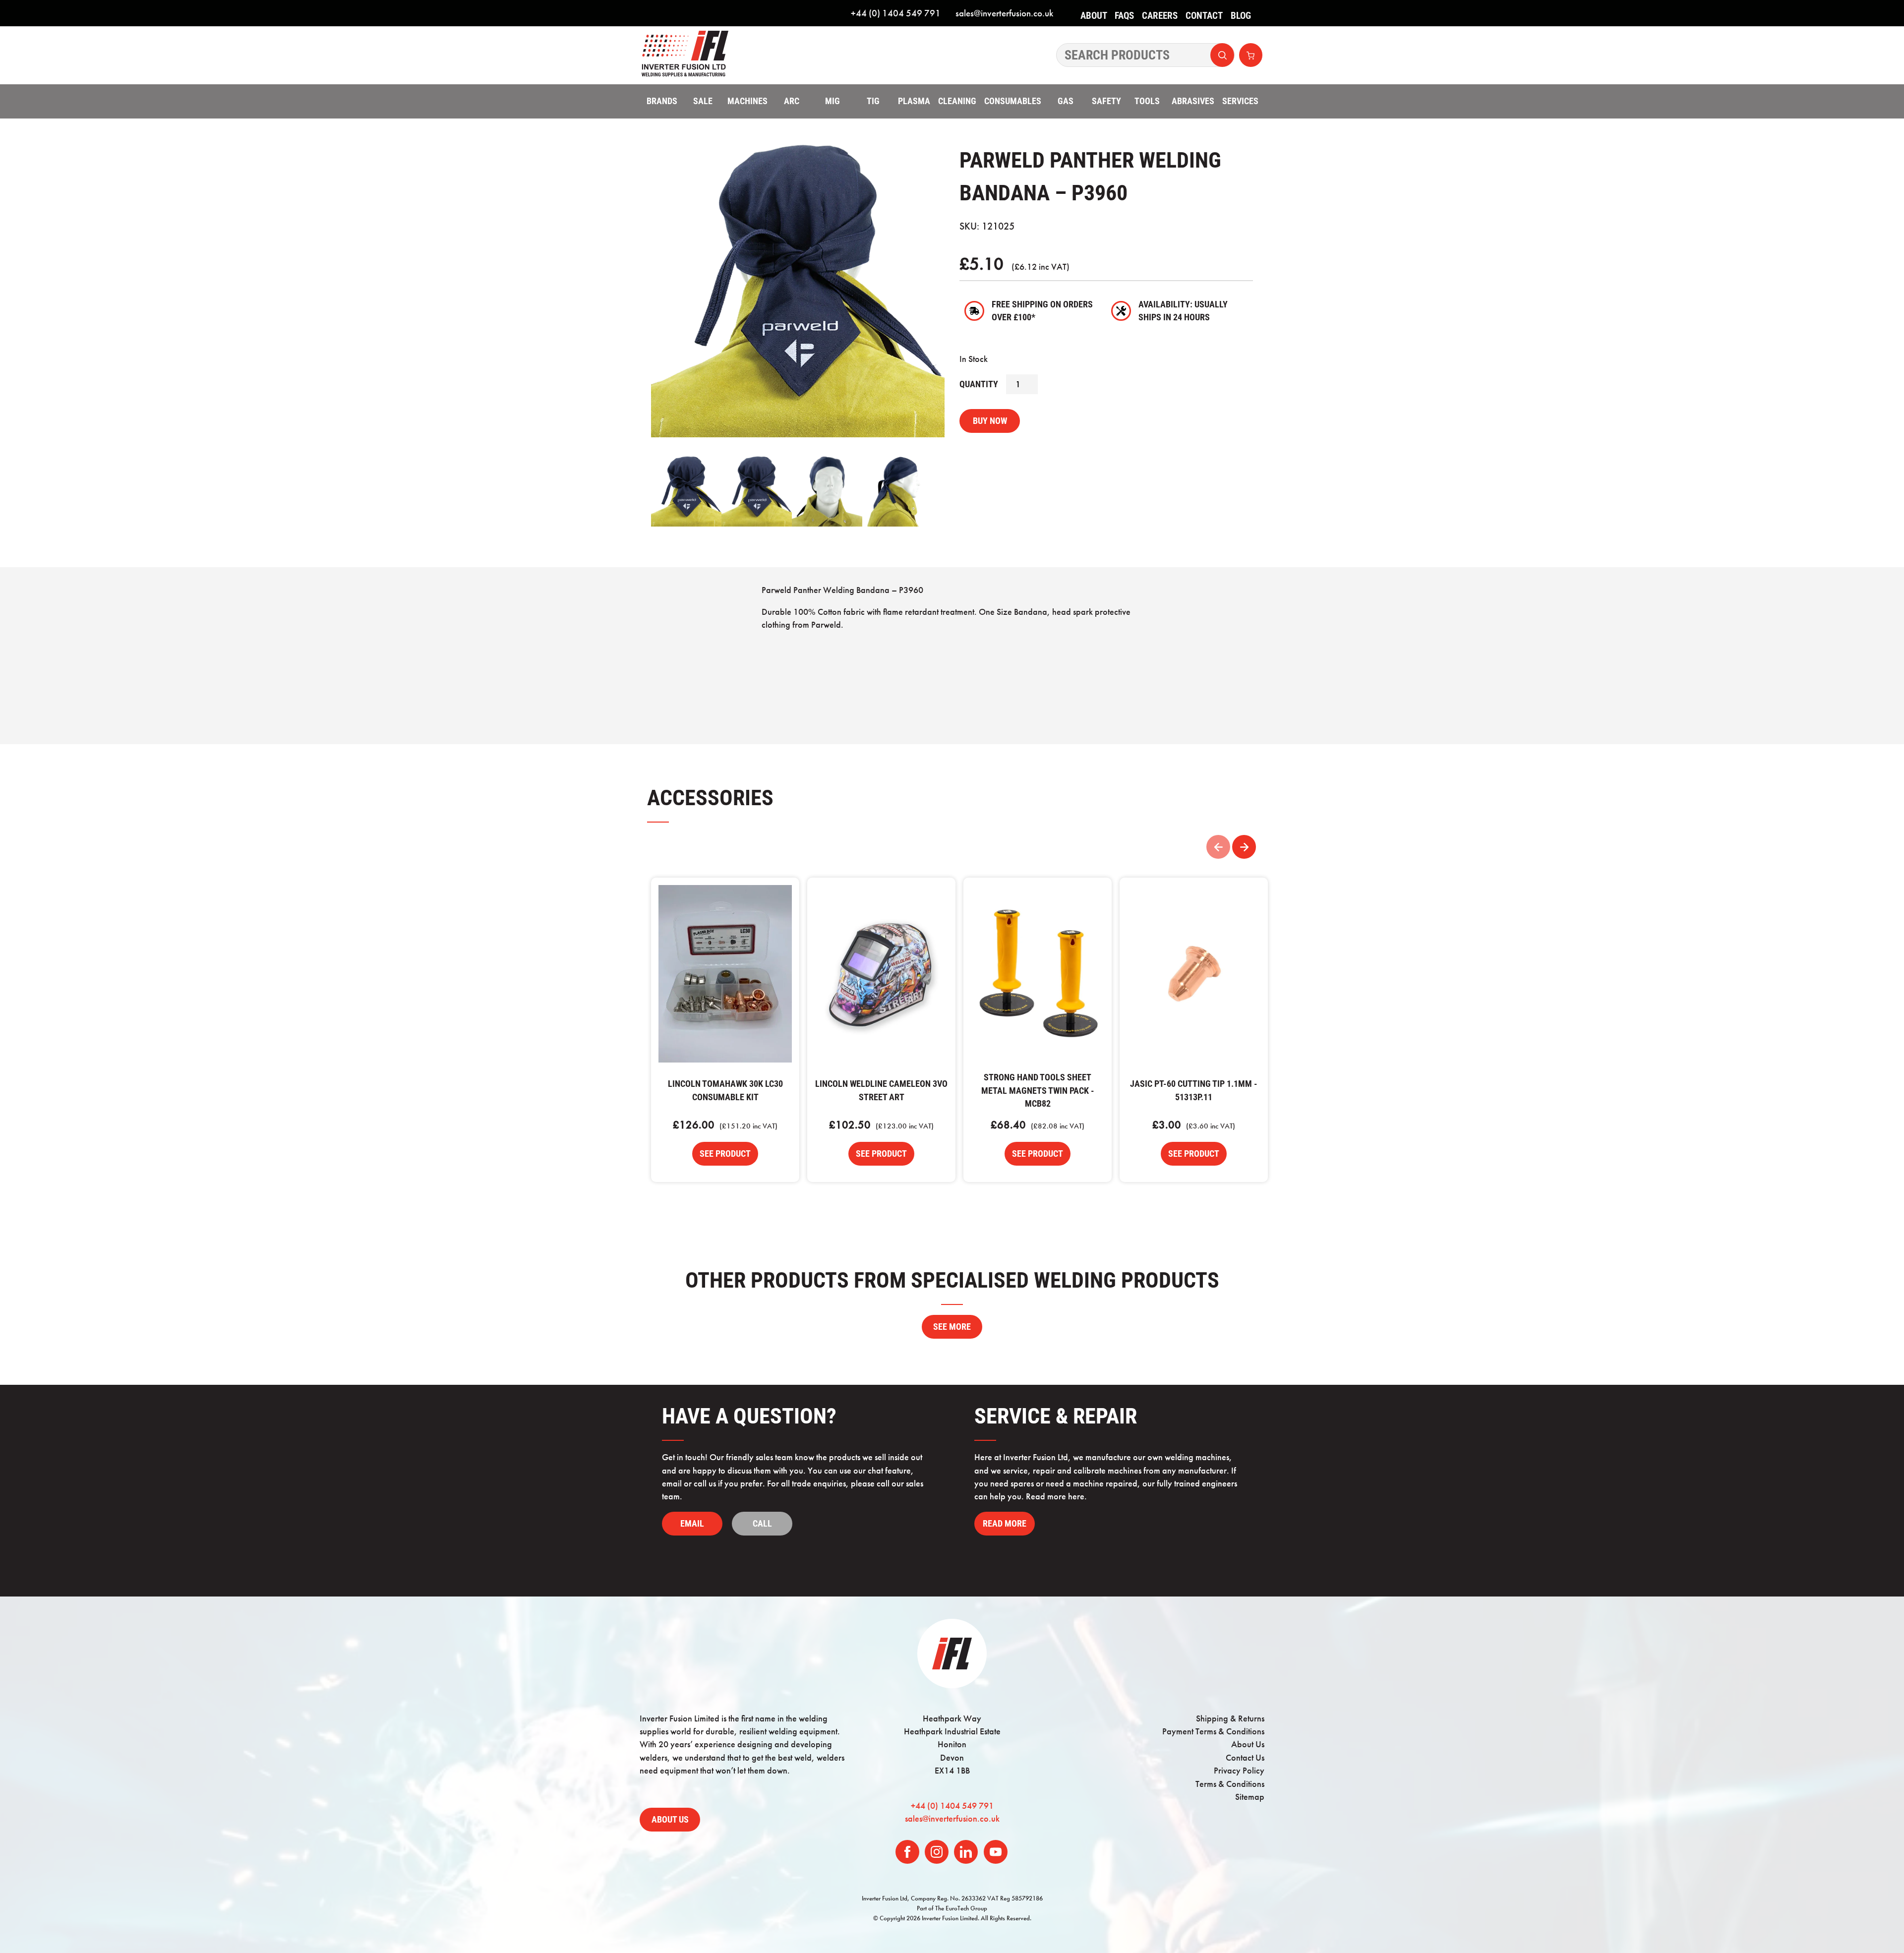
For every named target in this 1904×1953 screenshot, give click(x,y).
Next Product (1244, 847)
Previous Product (1218, 847)
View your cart (1251, 55)
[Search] (1145, 55)
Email (692, 1524)
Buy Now (990, 421)
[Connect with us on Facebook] (907, 1852)
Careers (1160, 16)
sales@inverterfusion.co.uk (1004, 13)
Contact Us (1245, 1758)
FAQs (1124, 16)
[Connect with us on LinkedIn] (966, 1852)
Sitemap (1250, 1797)
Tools (1147, 101)
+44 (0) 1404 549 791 (896, 13)
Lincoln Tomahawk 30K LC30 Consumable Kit (725, 974)
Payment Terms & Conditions (1213, 1731)
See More (952, 1327)
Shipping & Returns (1230, 1718)
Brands (662, 101)
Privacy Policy (1239, 1771)
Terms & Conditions (1230, 1784)
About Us (1094, 23)
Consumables (1013, 101)
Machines (747, 101)
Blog (1241, 16)
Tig (873, 101)
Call (762, 1524)
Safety (1106, 101)
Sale (703, 101)
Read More (1005, 1524)
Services (1240, 101)
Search (1222, 55)
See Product (725, 1154)
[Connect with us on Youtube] (996, 1852)
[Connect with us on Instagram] (937, 1852)
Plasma (914, 101)
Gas (1066, 101)
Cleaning (957, 101)
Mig (833, 101)
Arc (792, 101)
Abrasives (1193, 101)
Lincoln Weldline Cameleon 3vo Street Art (881, 974)
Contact (1204, 16)
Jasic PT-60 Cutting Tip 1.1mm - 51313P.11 (1194, 974)
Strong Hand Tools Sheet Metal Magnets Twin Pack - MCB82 (1038, 974)
